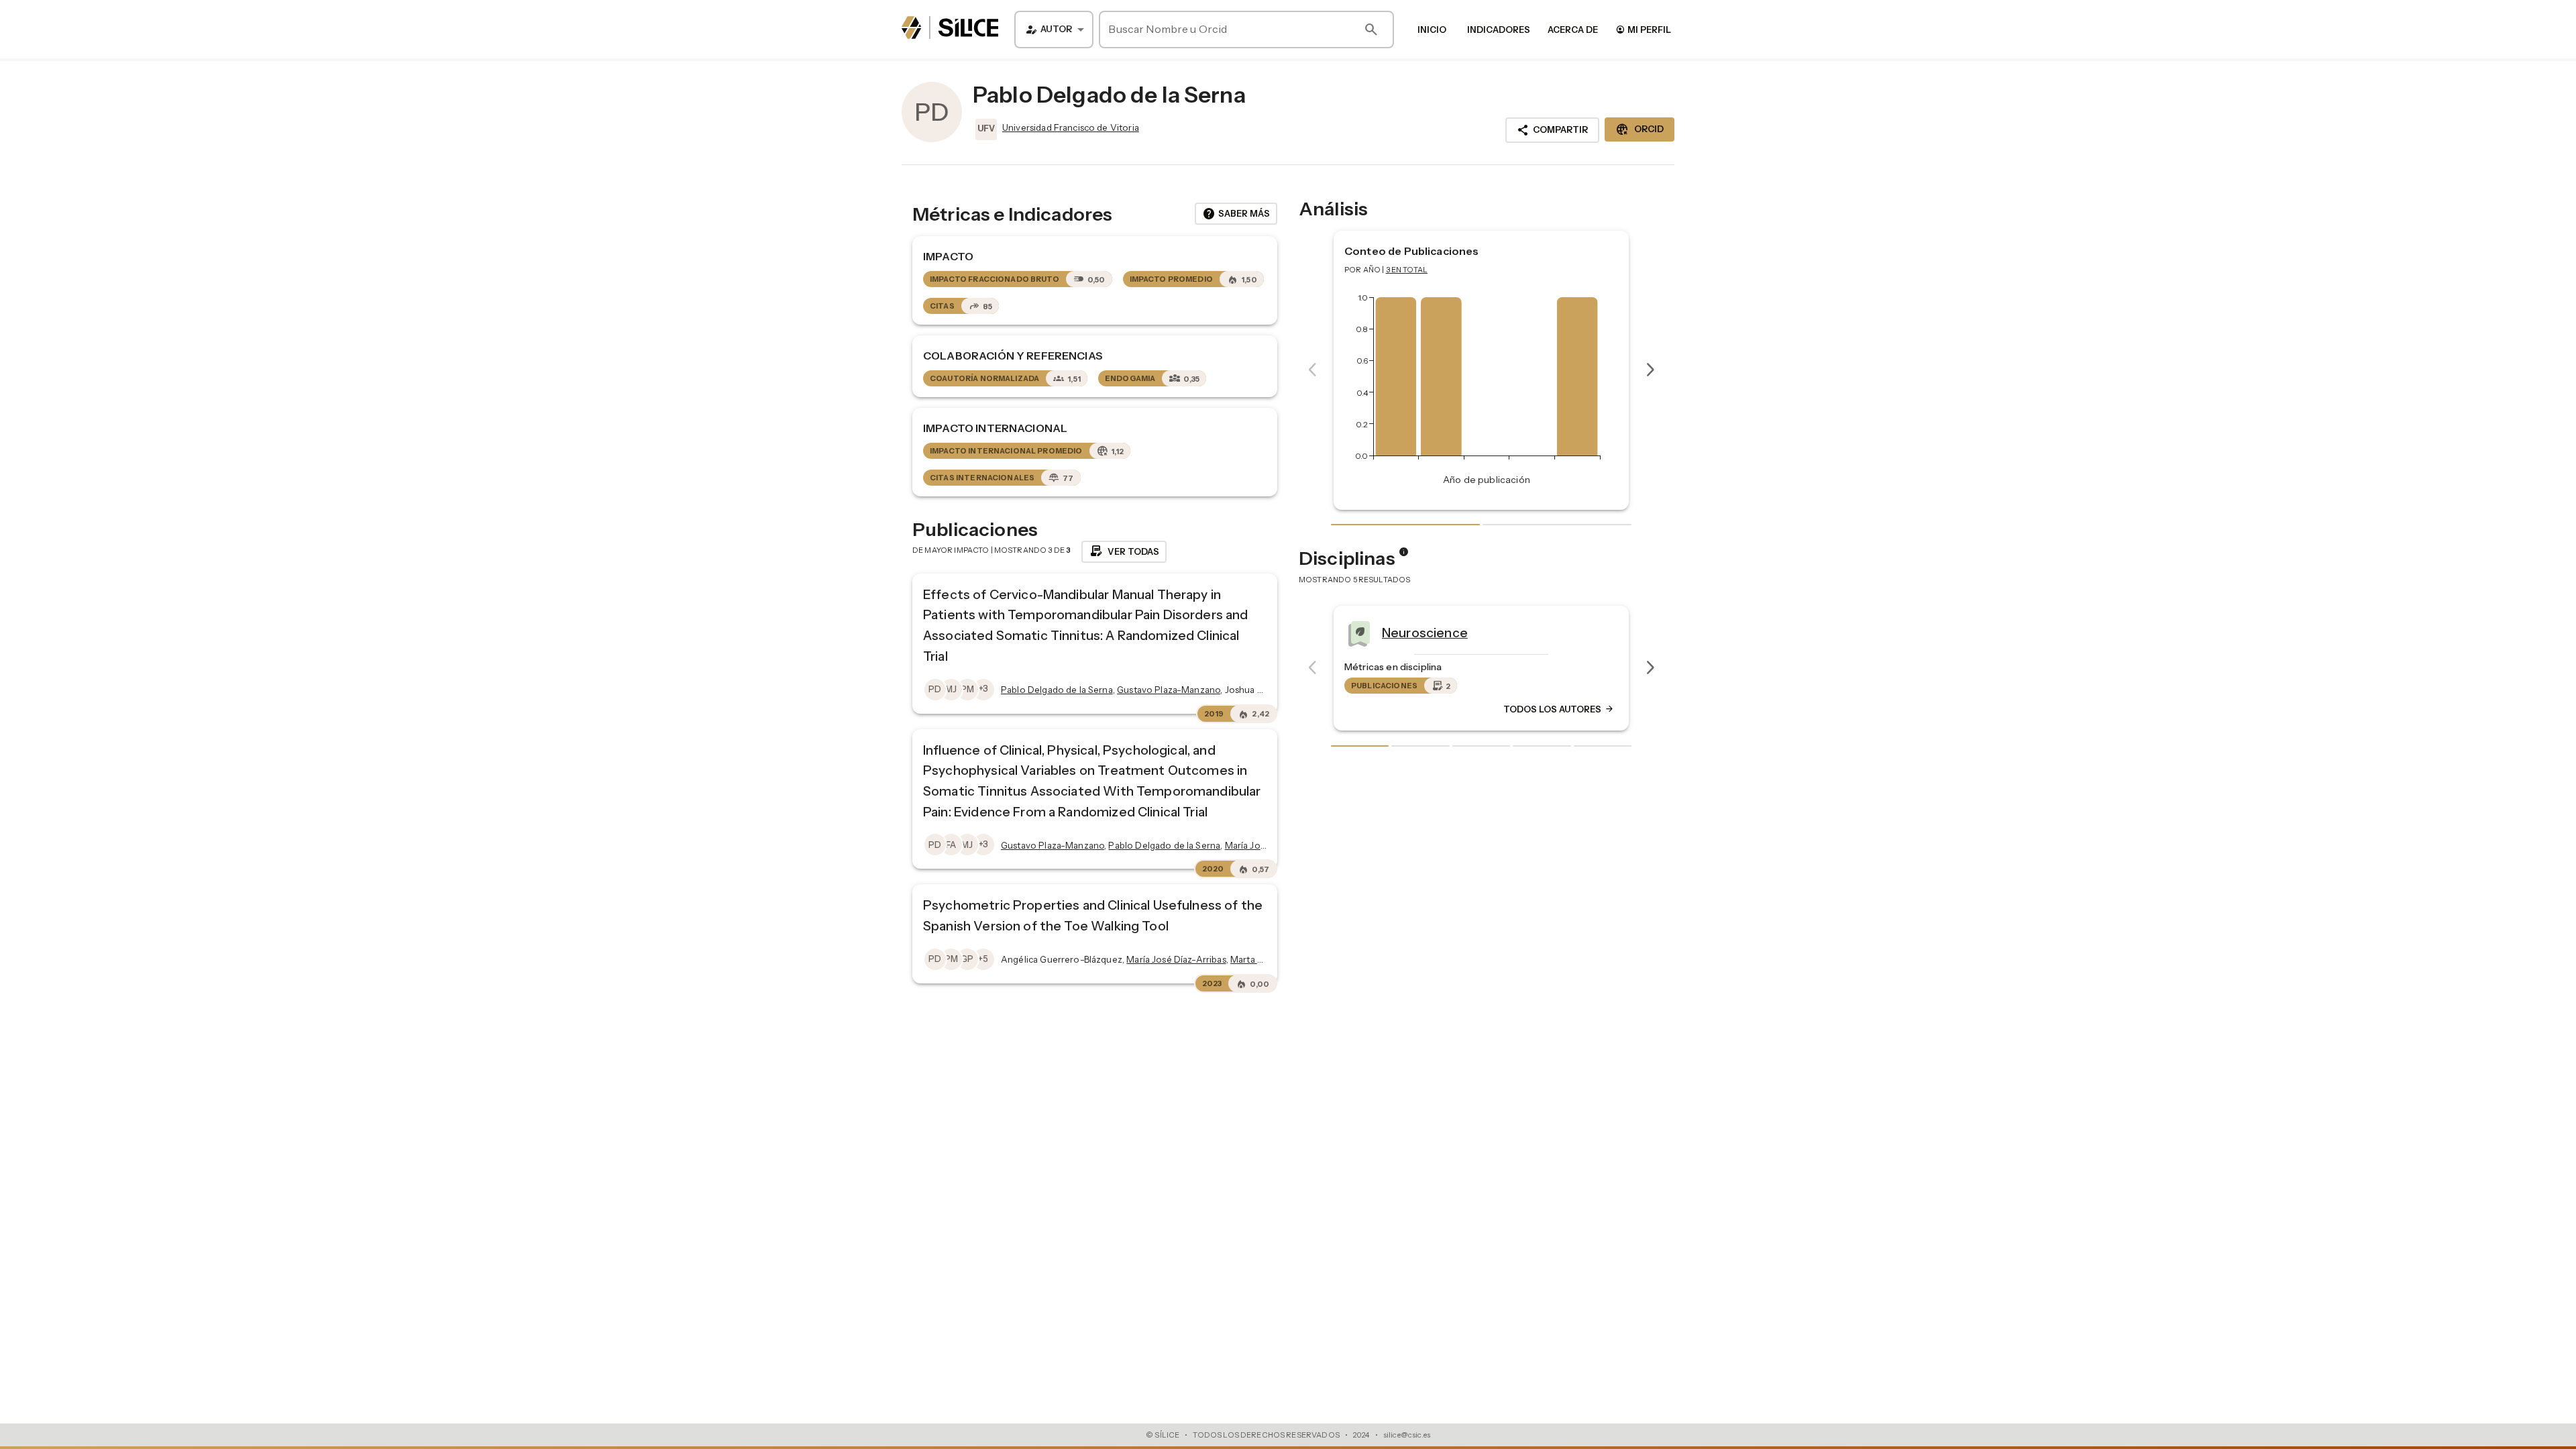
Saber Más (1236, 214)
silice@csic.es (1407, 1435)
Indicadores (1499, 30)
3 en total (1407, 270)
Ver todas (1124, 551)
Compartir (1552, 130)
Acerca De (1573, 30)
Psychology (1418, 633)
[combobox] (1054, 30)
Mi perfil (1643, 29)
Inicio (1432, 30)
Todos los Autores (1559, 710)
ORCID (1640, 129)
